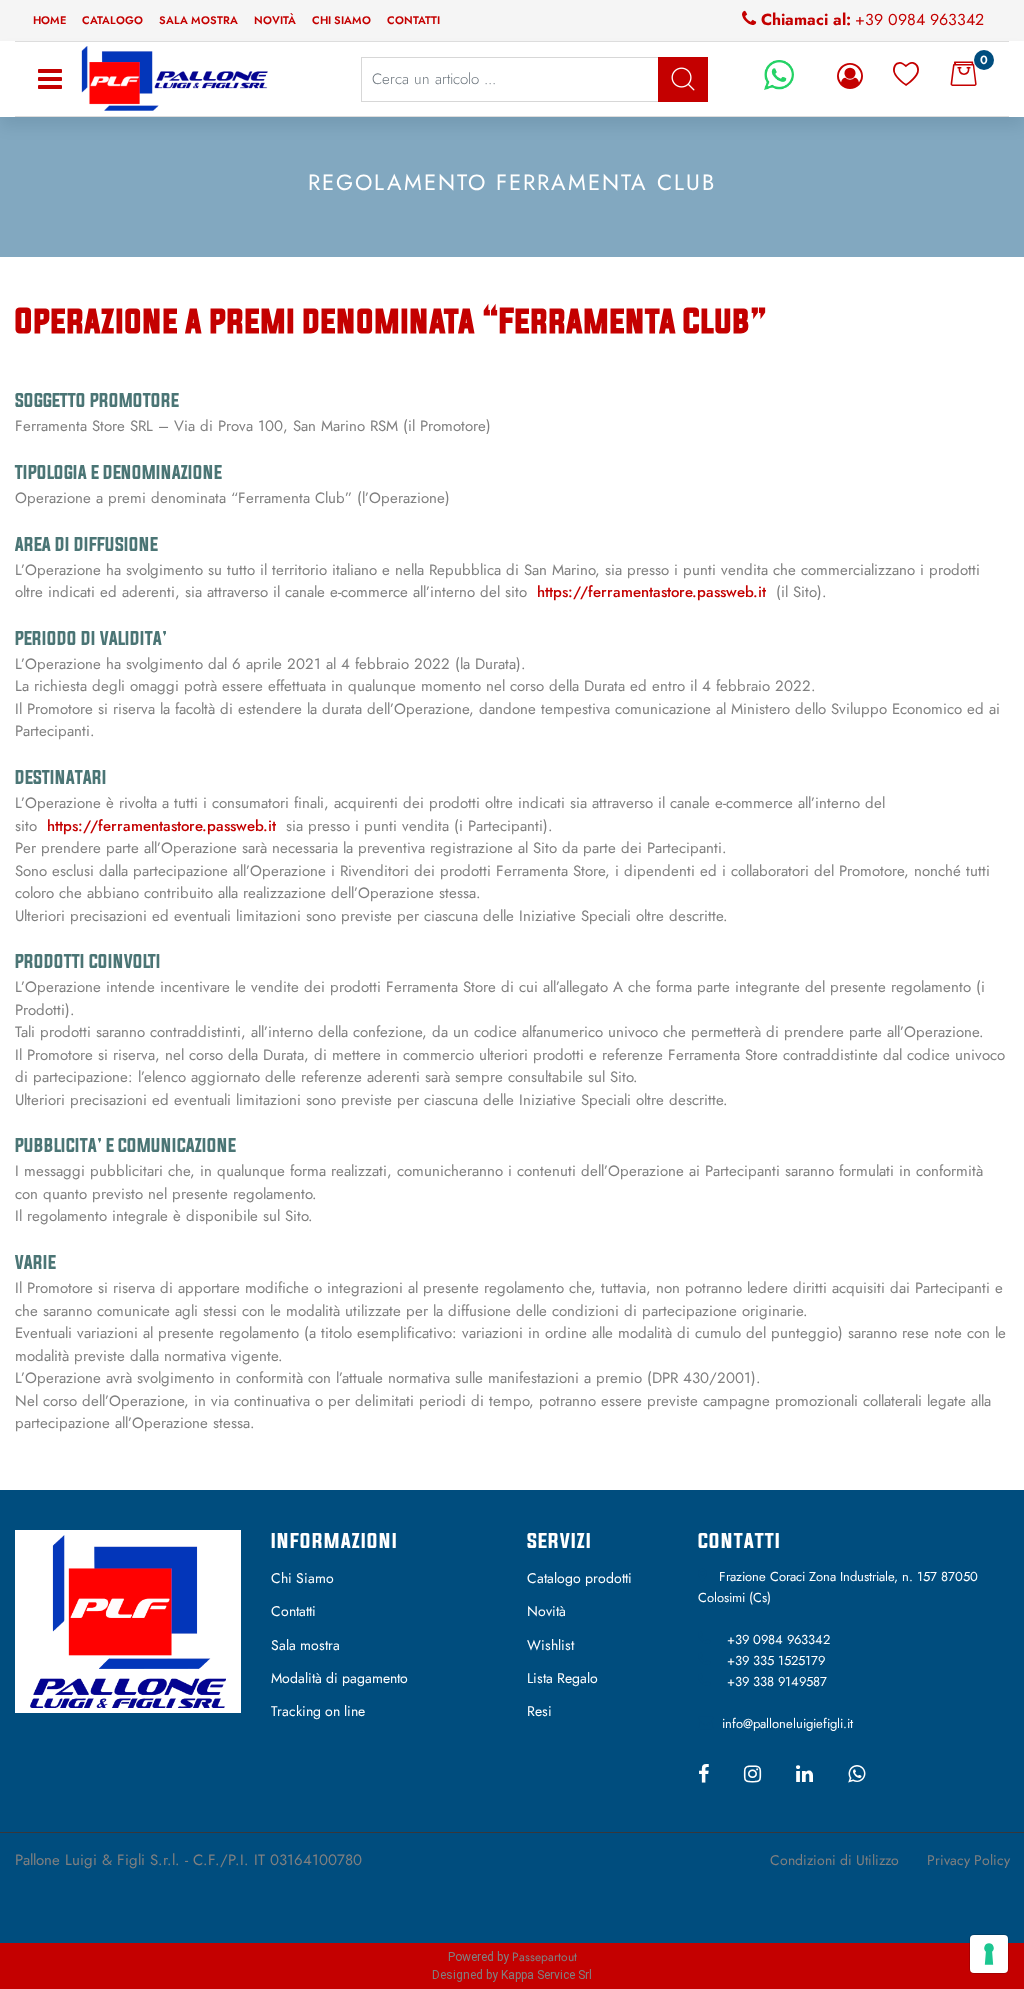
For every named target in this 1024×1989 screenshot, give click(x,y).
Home (49, 20)
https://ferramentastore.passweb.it (651, 592)
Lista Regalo (562, 1678)
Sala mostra (198, 20)
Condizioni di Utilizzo (834, 1860)
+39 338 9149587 (777, 1681)
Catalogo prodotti (579, 1578)
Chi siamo (341, 20)
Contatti (413, 20)
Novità (275, 20)
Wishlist (550, 1645)
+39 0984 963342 (919, 19)
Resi (539, 1711)
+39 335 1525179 (776, 1660)
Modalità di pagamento (339, 1678)
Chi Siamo (302, 1578)
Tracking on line (318, 1711)
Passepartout (544, 1957)
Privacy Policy (968, 1860)
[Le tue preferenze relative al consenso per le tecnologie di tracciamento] (989, 1954)
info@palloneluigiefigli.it (787, 1723)
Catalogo (112, 20)
